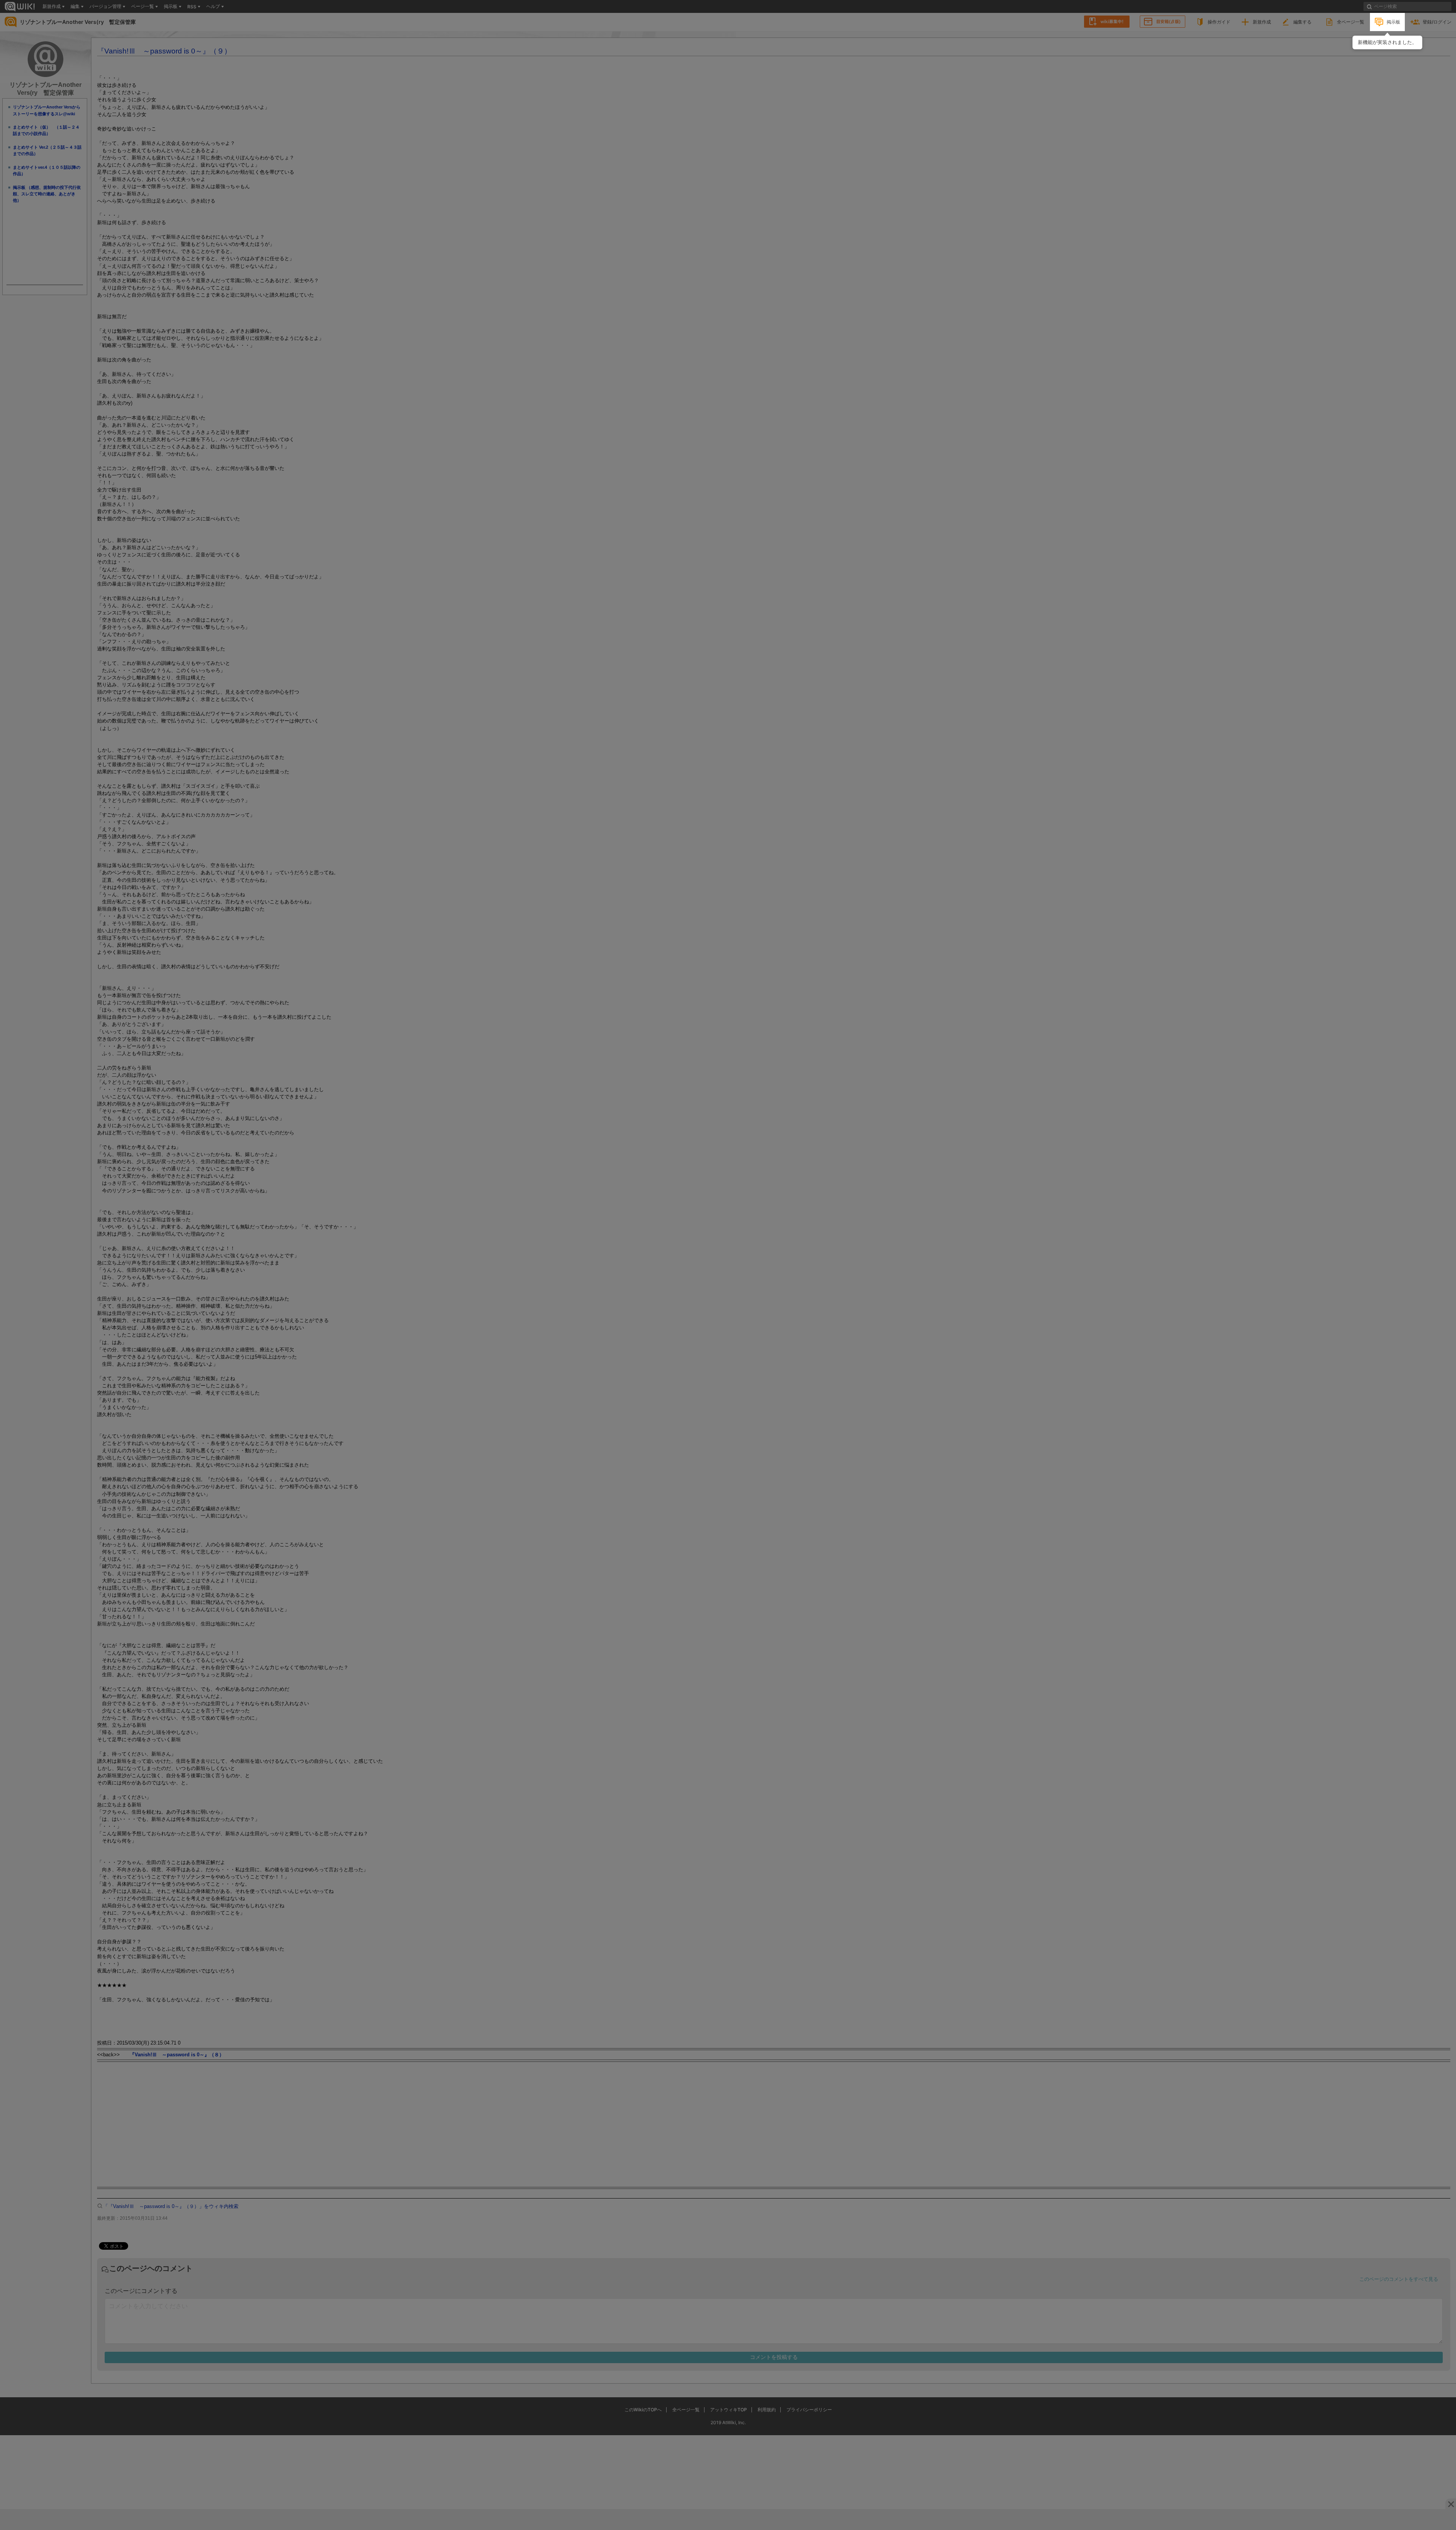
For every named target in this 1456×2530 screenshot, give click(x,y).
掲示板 (1393, 22)
